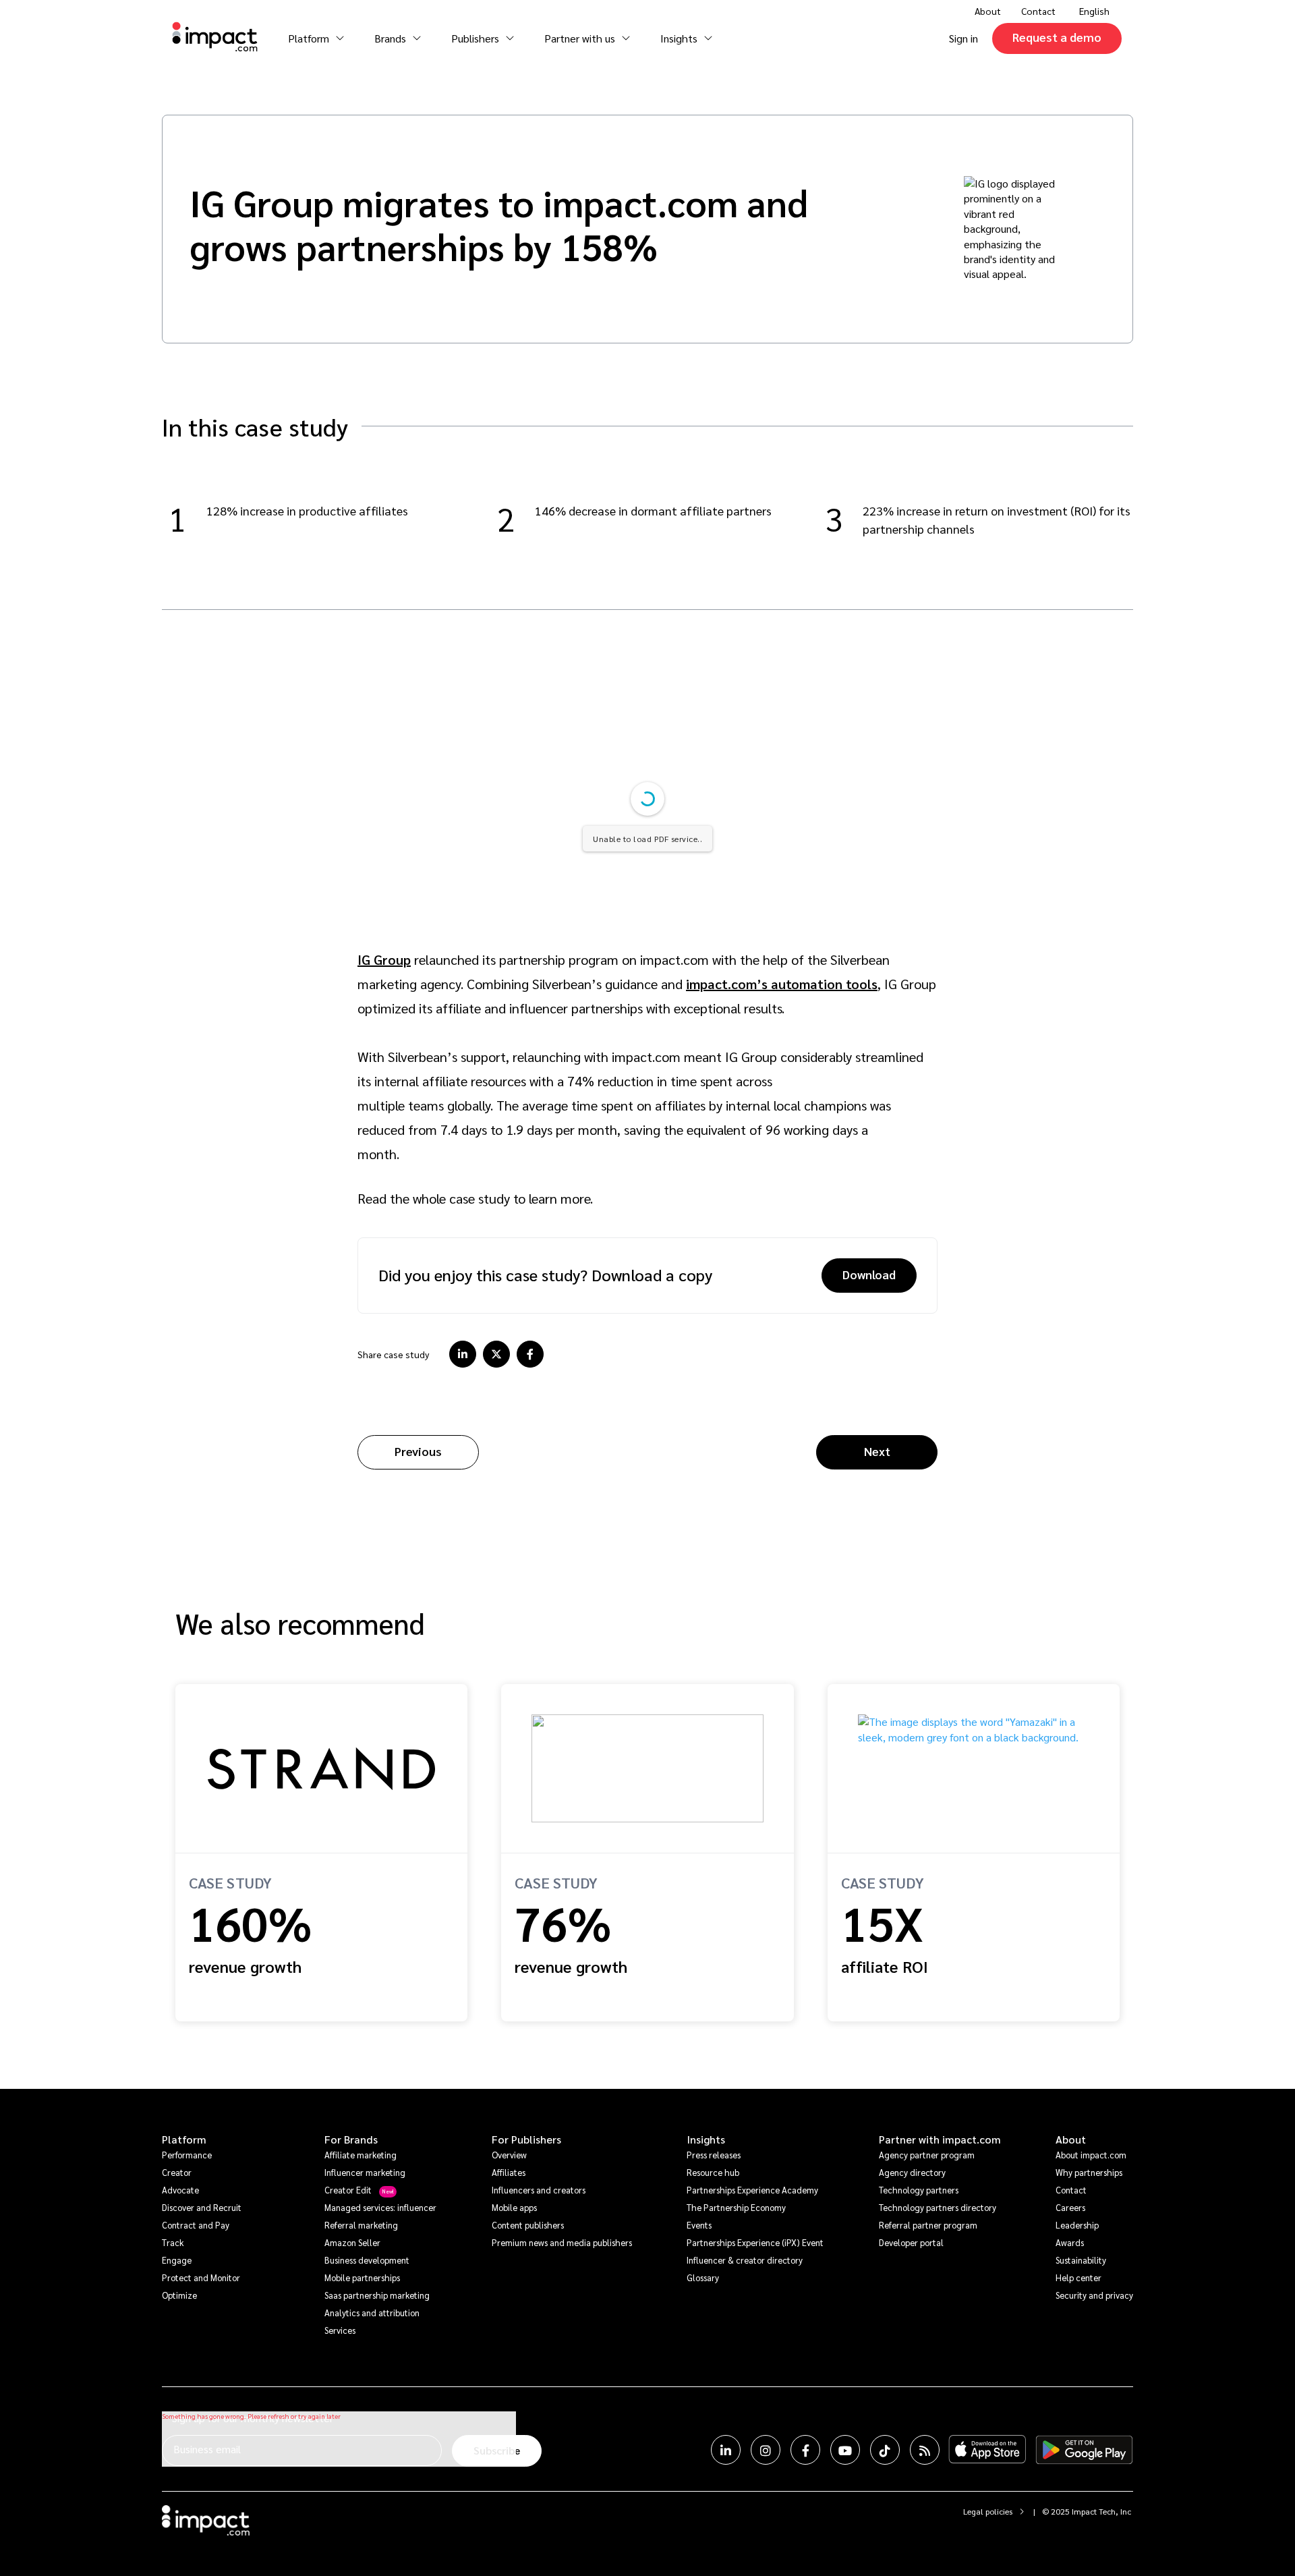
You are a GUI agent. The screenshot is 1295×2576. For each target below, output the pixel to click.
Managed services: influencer (380, 2207)
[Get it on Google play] (1084, 2450)
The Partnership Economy (736, 2207)
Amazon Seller (352, 2242)
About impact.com (1091, 2155)
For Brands (351, 2139)
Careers (1070, 2207)
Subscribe (497, 2450)
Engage (177, 2260)
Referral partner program (928, 2225)
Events (699, 2225)
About (1071, 2139)
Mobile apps (514, 2207)
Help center (1078, 2277)
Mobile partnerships (362, 2277)
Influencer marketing (365, 2172)
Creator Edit (348, 2190)
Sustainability (1081, 2260)
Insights (706, 2139)
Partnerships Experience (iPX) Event (755, 2242)
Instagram (766, 2450)
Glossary (703, 2277)
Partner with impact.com (940, 2139)
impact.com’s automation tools (782, 984)
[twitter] (496, 1354)
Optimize (179, 2295)
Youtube (845, 2450)
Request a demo (1057, 37)
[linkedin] (463, 1354)
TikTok (885, 2450)
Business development (367, 2260)
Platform (184, 2139)
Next (877, 1451)
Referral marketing (361, 2225)
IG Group (384, 959)
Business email (207, 2449)
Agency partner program (927, 2155)
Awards (1070, 2242)
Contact (1038, 11)
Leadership (1077, 2225)
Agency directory (912, 2172)
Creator (177, 2172)
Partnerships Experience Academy (752, 2190)
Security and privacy (1094, 2295)
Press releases (714, 2155)
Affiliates (509, 2172)
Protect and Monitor (201, 2277)
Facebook (805, 2450)
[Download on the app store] (987, 2450)
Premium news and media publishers (562, 2242)
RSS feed (925, 2450)
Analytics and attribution (372, 2313)
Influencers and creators (539, 2190)
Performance (187, 2155)
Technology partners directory (938, 2207)
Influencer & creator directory (745, 2260)
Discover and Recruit (202, 2207)
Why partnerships (1089, 2172)
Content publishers (528, 2225)
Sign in (963, 38)
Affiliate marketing (361, 2155)
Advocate (180, 2190)
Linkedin (726, 2450)
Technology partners (919, 2190)
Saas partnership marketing (377, 2295)
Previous (418, 1451)
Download (869, 1274)
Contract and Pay (196, 2225)
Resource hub (713, 2172)
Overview (509, 2155)
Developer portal (911, 2242)
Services (340, 2330)
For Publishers (526, 2139)
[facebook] (530, 1354)
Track (173, 2242)
